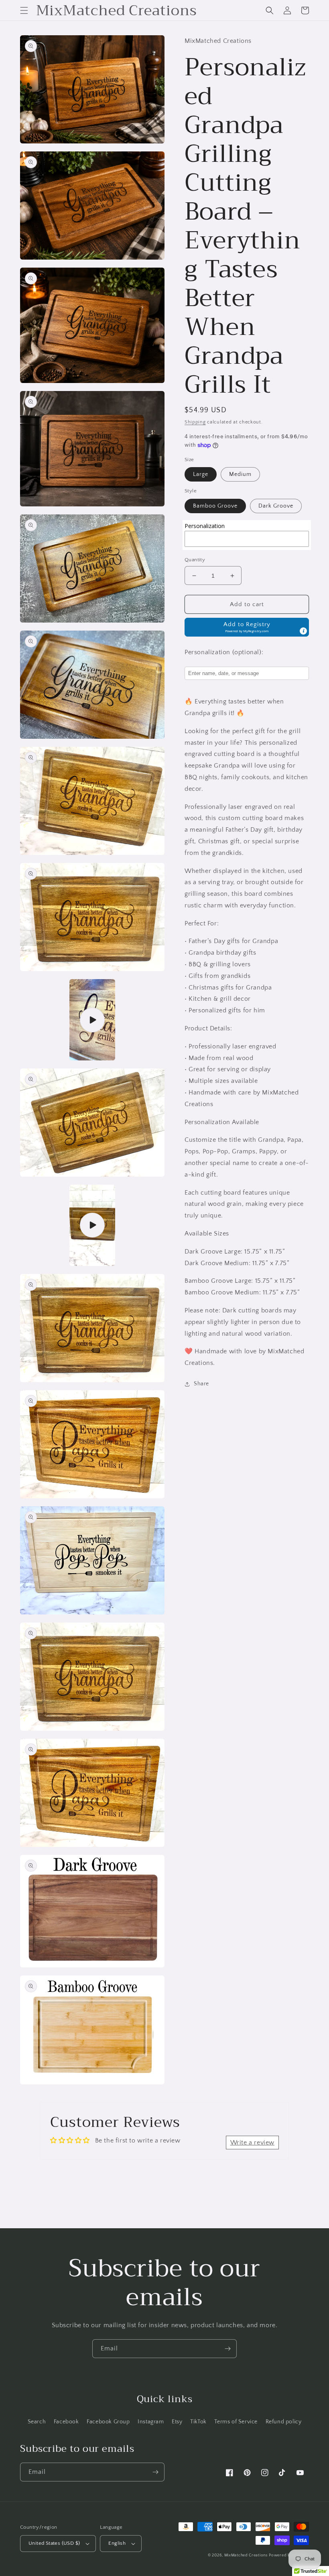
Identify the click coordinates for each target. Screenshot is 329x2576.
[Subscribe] (227, 2349)
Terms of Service (236, 2422)
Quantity (195, 560)
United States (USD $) (54, 2543)
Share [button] (201, 1384)
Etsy (177, 2422)
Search (37, 2422)
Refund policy (284, 2422)
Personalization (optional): (224, 652)
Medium (240, 474)
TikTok (198, 2422)
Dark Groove (276, 506)
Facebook (66, 2422)
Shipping (195, 422)
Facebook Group (108, 2422)
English (117, 2543)
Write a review (252, 2143)
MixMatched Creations (246, 2555)
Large (201, 474)
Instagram (151, 2422)
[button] (24, 10)
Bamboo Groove (215, 506)
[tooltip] (303, 631)
